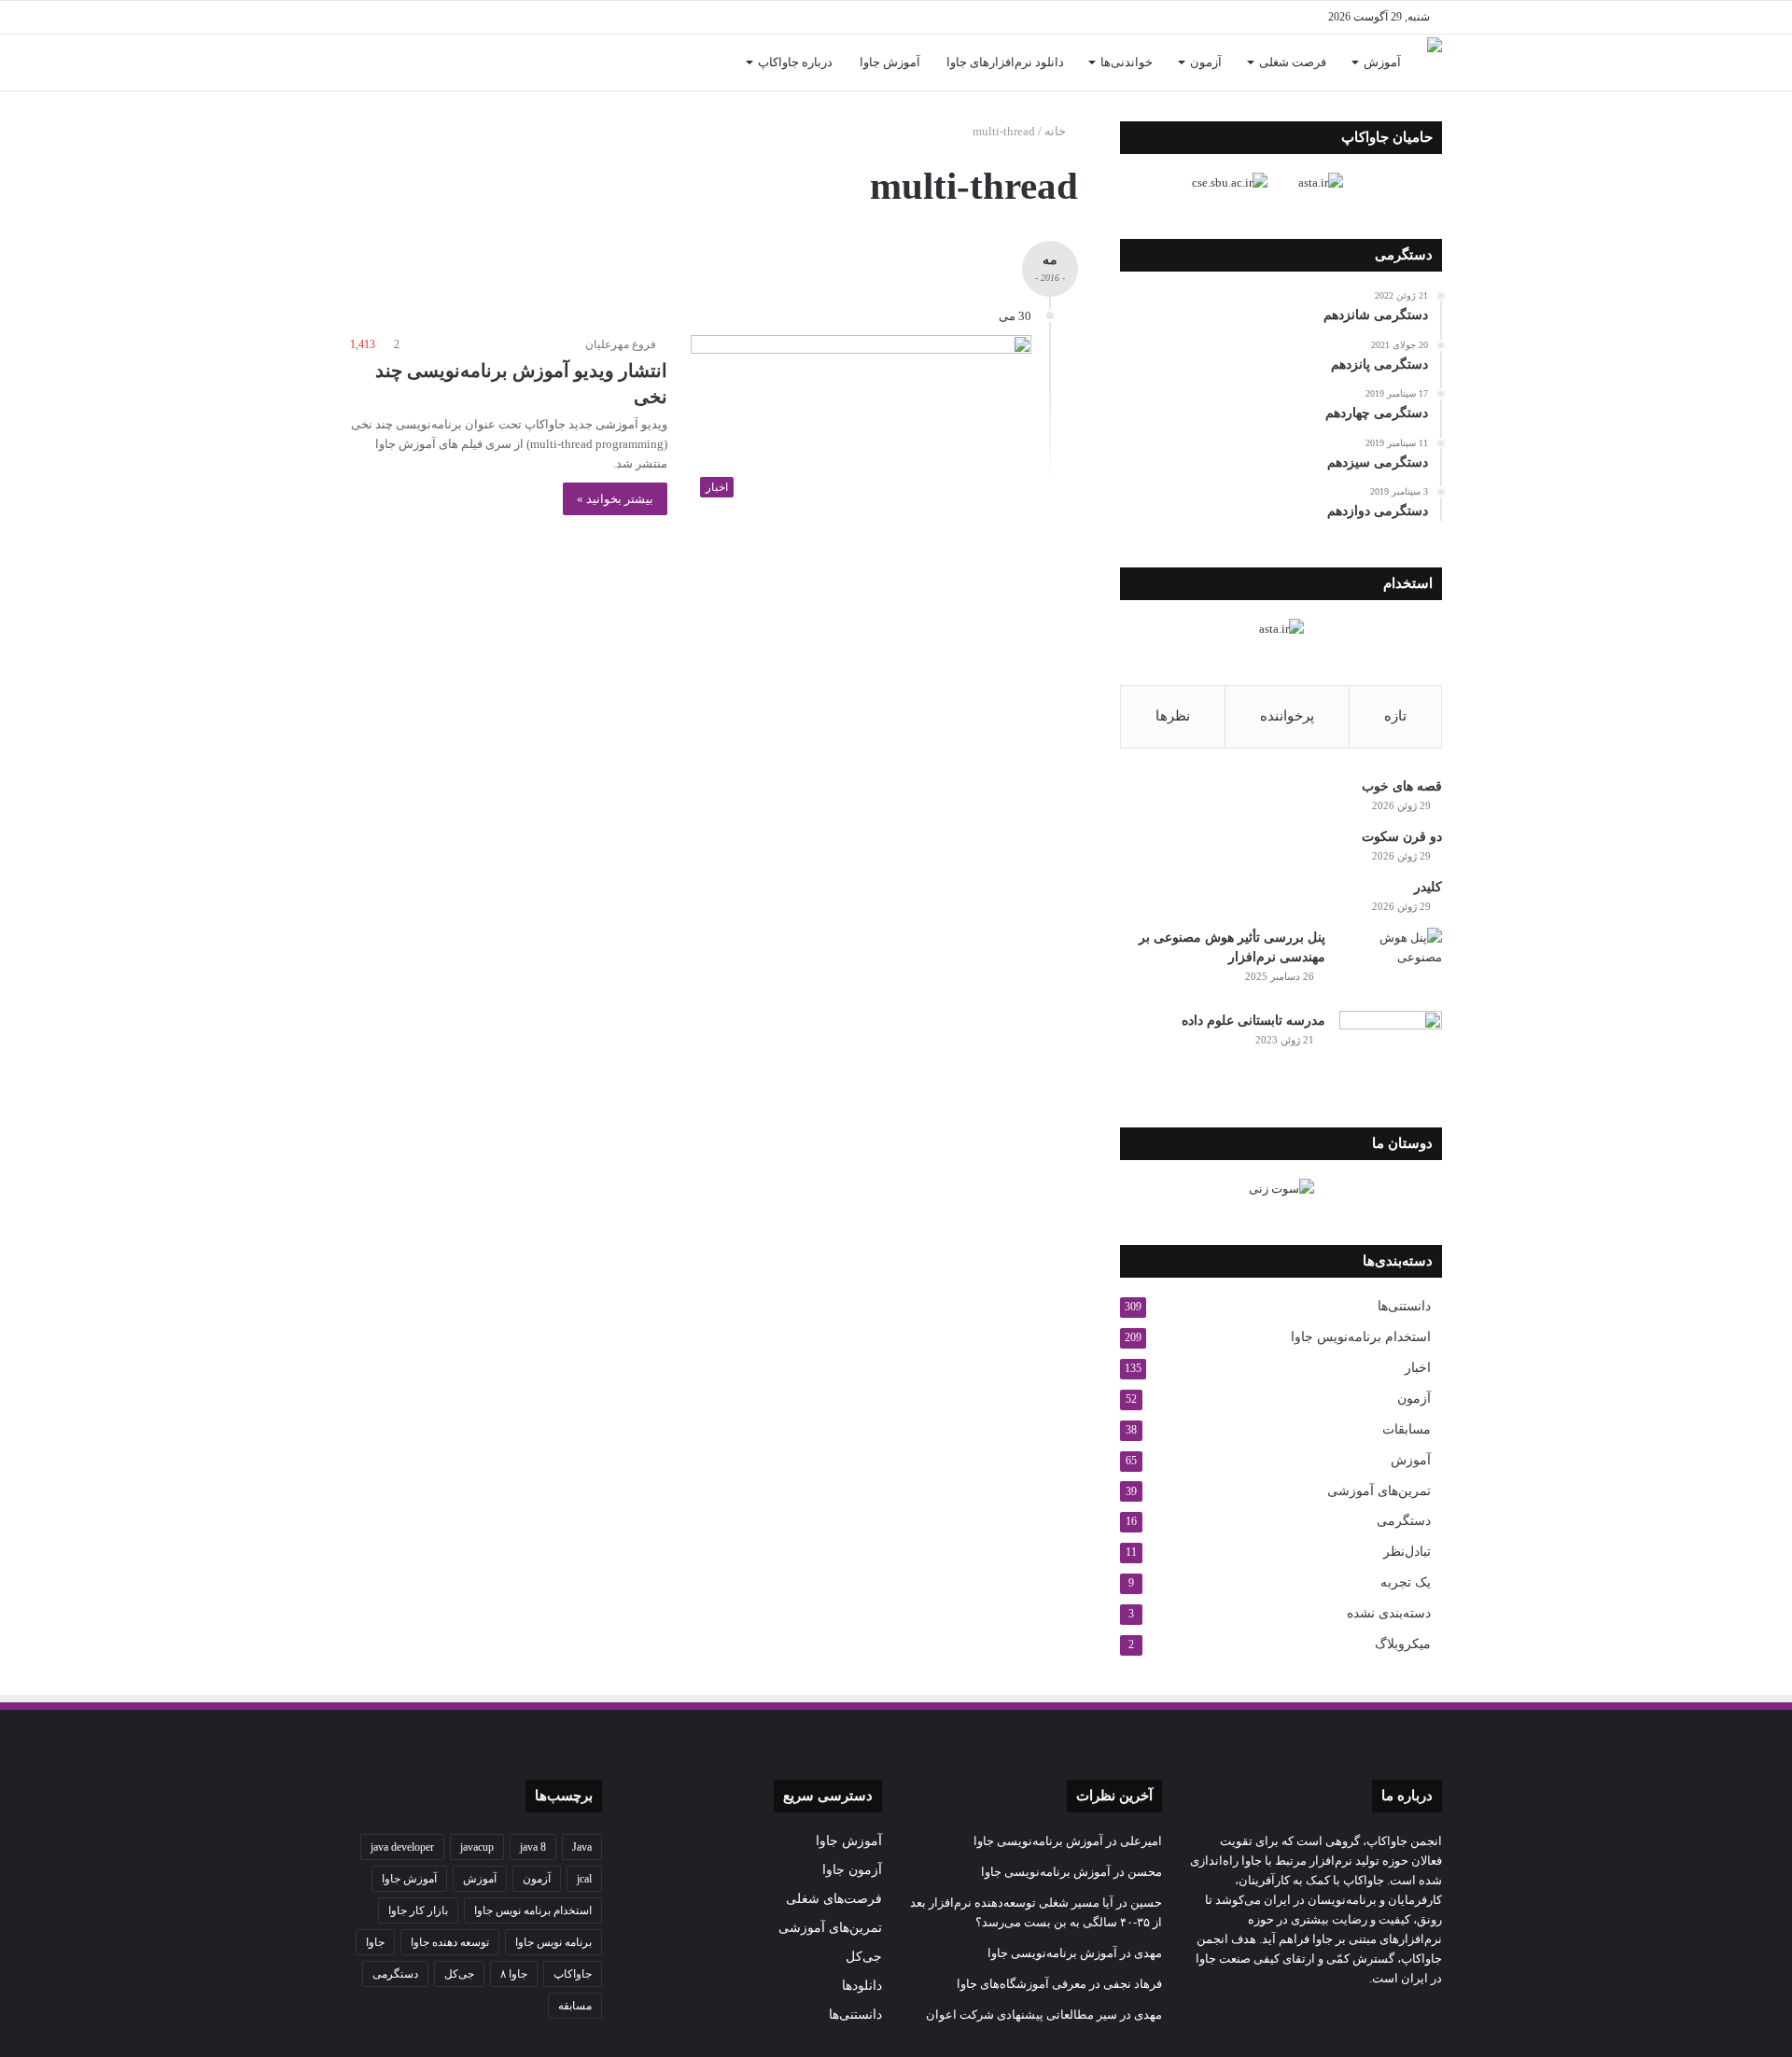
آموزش (1382, 62)
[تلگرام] (476, 17)
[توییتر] (560, 17)
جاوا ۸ (514, 1974)
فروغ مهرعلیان (621, 344)
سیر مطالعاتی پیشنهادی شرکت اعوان (1022, 2015)
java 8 (533, 1847)
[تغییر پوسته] (364, 17)
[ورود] (392, 63)
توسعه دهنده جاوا (450, 1942)
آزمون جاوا (852, 1870)
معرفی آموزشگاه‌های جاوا (1022, 1984)
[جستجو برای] (364, 63)
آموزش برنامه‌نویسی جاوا (1038, 1841)
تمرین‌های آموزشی (1379, 1490)
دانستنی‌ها (1404, 1306)
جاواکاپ (573, 1974)
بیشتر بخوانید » (615, 499)
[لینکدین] (532, 17)
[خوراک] (448, 17)
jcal (584, 1879)
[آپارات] (420, 17)
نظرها (1173, 716)
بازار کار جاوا (418, 1910)
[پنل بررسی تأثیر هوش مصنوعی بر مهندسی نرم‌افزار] (1391, 963)
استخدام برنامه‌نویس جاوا (1361, 1337)
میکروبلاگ (1403, 1644)
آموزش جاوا (890, 62)
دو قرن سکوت (1402, 837)
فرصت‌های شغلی (834, 1899)
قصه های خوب (1402, 786)
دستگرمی (1404, 1521)
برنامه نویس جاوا (553, 1942)
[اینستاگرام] (504, 17)
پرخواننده (1287, 716)
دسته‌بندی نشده (1389, 1613)
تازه (1395, 716)
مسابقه (575, 2006)
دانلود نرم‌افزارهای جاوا (1005, 62)
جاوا (375, 1942)
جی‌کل (864, 1957)
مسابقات (1407, 1429)
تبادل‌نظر (1407, 1552)
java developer (402, 1847)
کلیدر (1428, 887)
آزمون (1206, 62)
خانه (1057, 131)
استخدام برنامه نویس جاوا (533, 1910)
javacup (477, 1847)
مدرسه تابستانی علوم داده (1253, 1021)
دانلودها (862, 1986)
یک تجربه (1406, 1582)
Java (582, 1847)
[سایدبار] (392, 17)
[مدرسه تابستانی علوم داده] (1391, 1046)
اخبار (1418, 1368)
